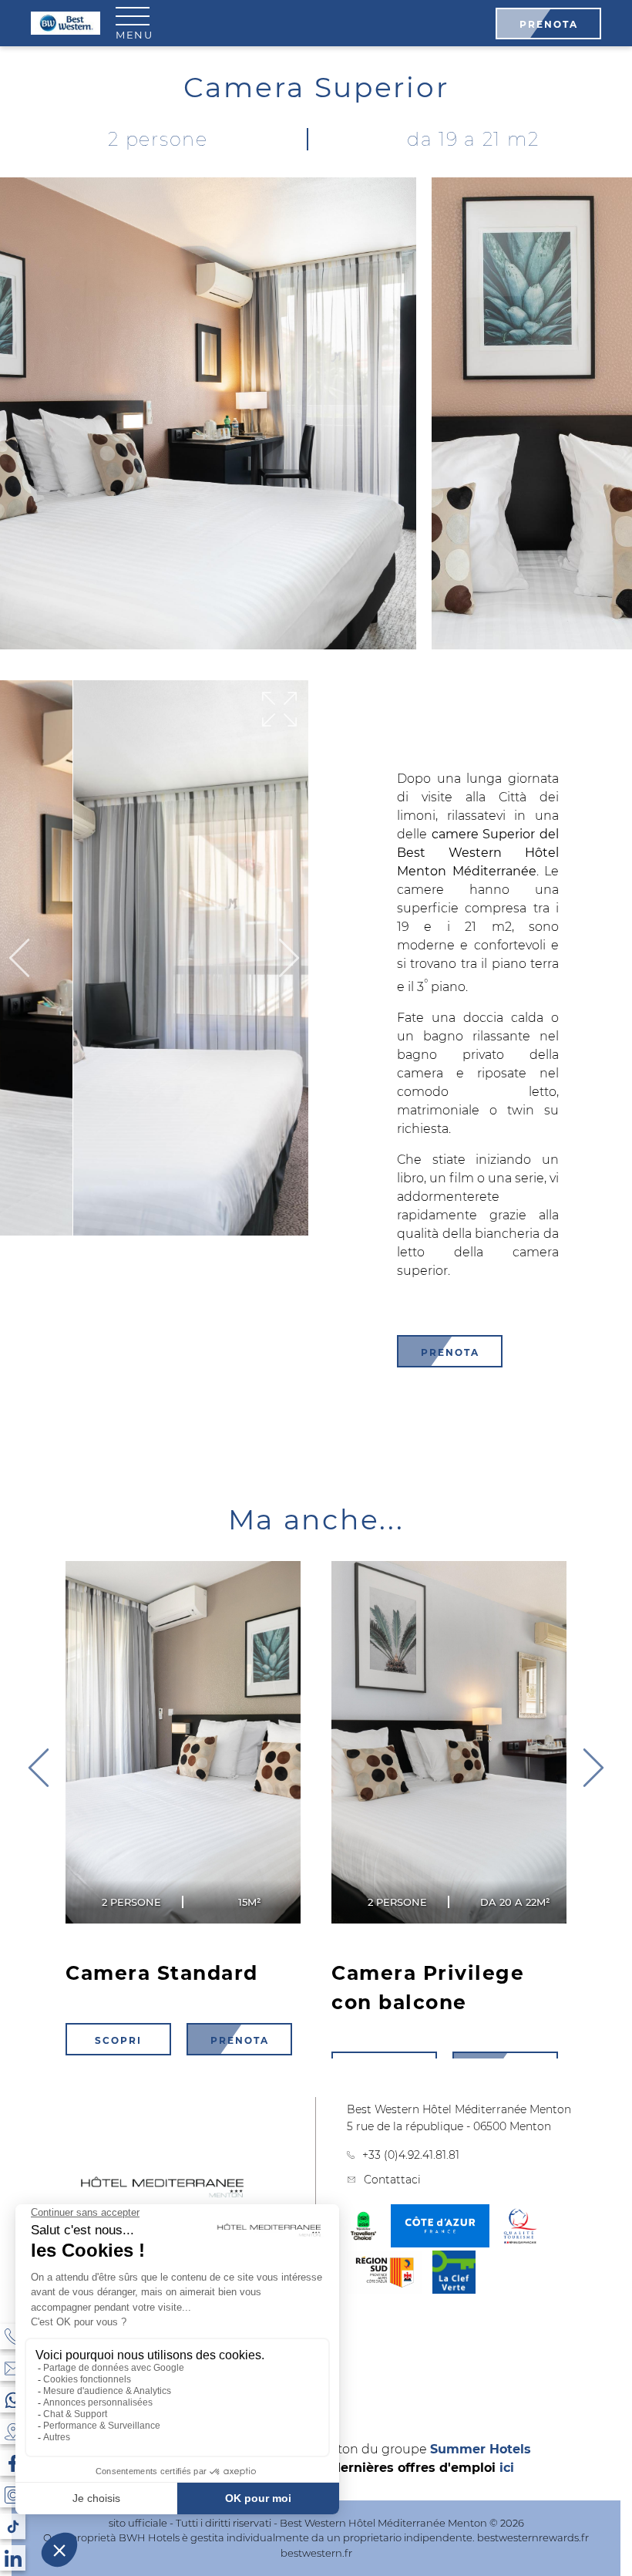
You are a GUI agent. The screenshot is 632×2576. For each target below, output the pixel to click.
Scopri (118, 2040)
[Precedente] (19, 959)
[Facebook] (13, 2463)
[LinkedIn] (13, 2558)
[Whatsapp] (13, 2400)
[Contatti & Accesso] (13, 2368)
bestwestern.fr (316, 2553)
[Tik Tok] (13, 2526)
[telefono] (13, 2337)
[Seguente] (289, 959)
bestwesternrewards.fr (533, 2537)
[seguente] (39, 1769)
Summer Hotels (481, 2449)
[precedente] (593, 1769)
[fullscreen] (279, 710)
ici (507, 2468)
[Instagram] (13, 2495)
